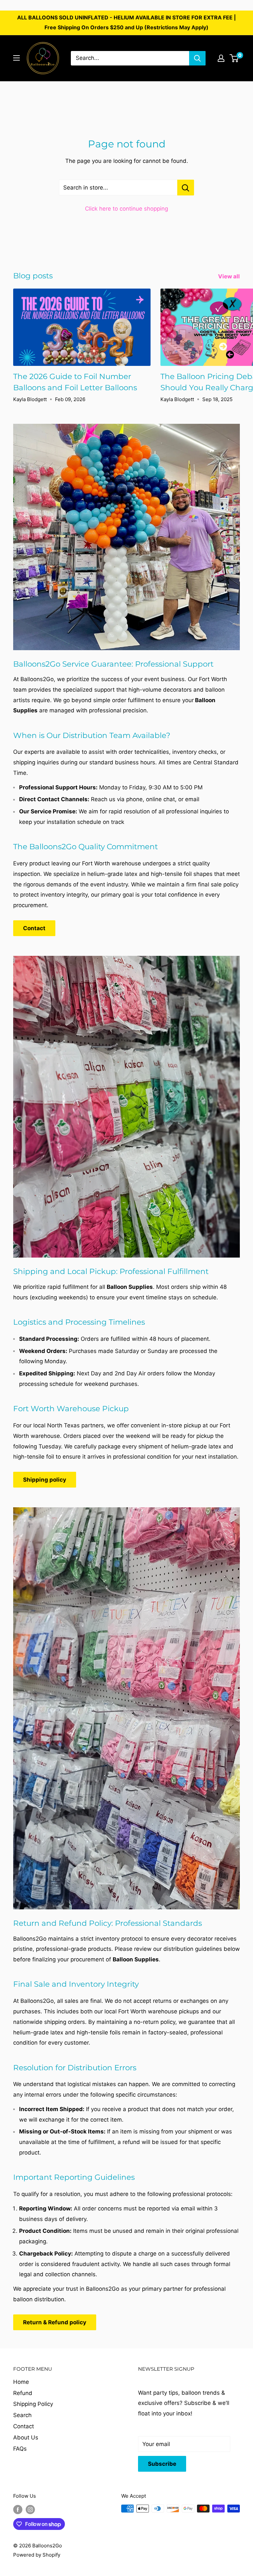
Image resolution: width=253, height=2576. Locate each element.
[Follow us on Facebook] (18, 2509)
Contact (34, 928)
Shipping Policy (33, 2404)
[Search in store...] (186, 188)
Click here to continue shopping (126, 209)
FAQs (20, 2449)
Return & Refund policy (55, 2322)
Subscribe (162, 2464)
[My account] (221, 58)
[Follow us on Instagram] (30, 2509)
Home (21, 2382)
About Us (26, 2437)
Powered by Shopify (37, 2555)
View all (230, 276)
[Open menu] (16, 58)
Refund (23, 2393)
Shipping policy (45, 1480)
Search (22, 2415)
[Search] (197, 58)
